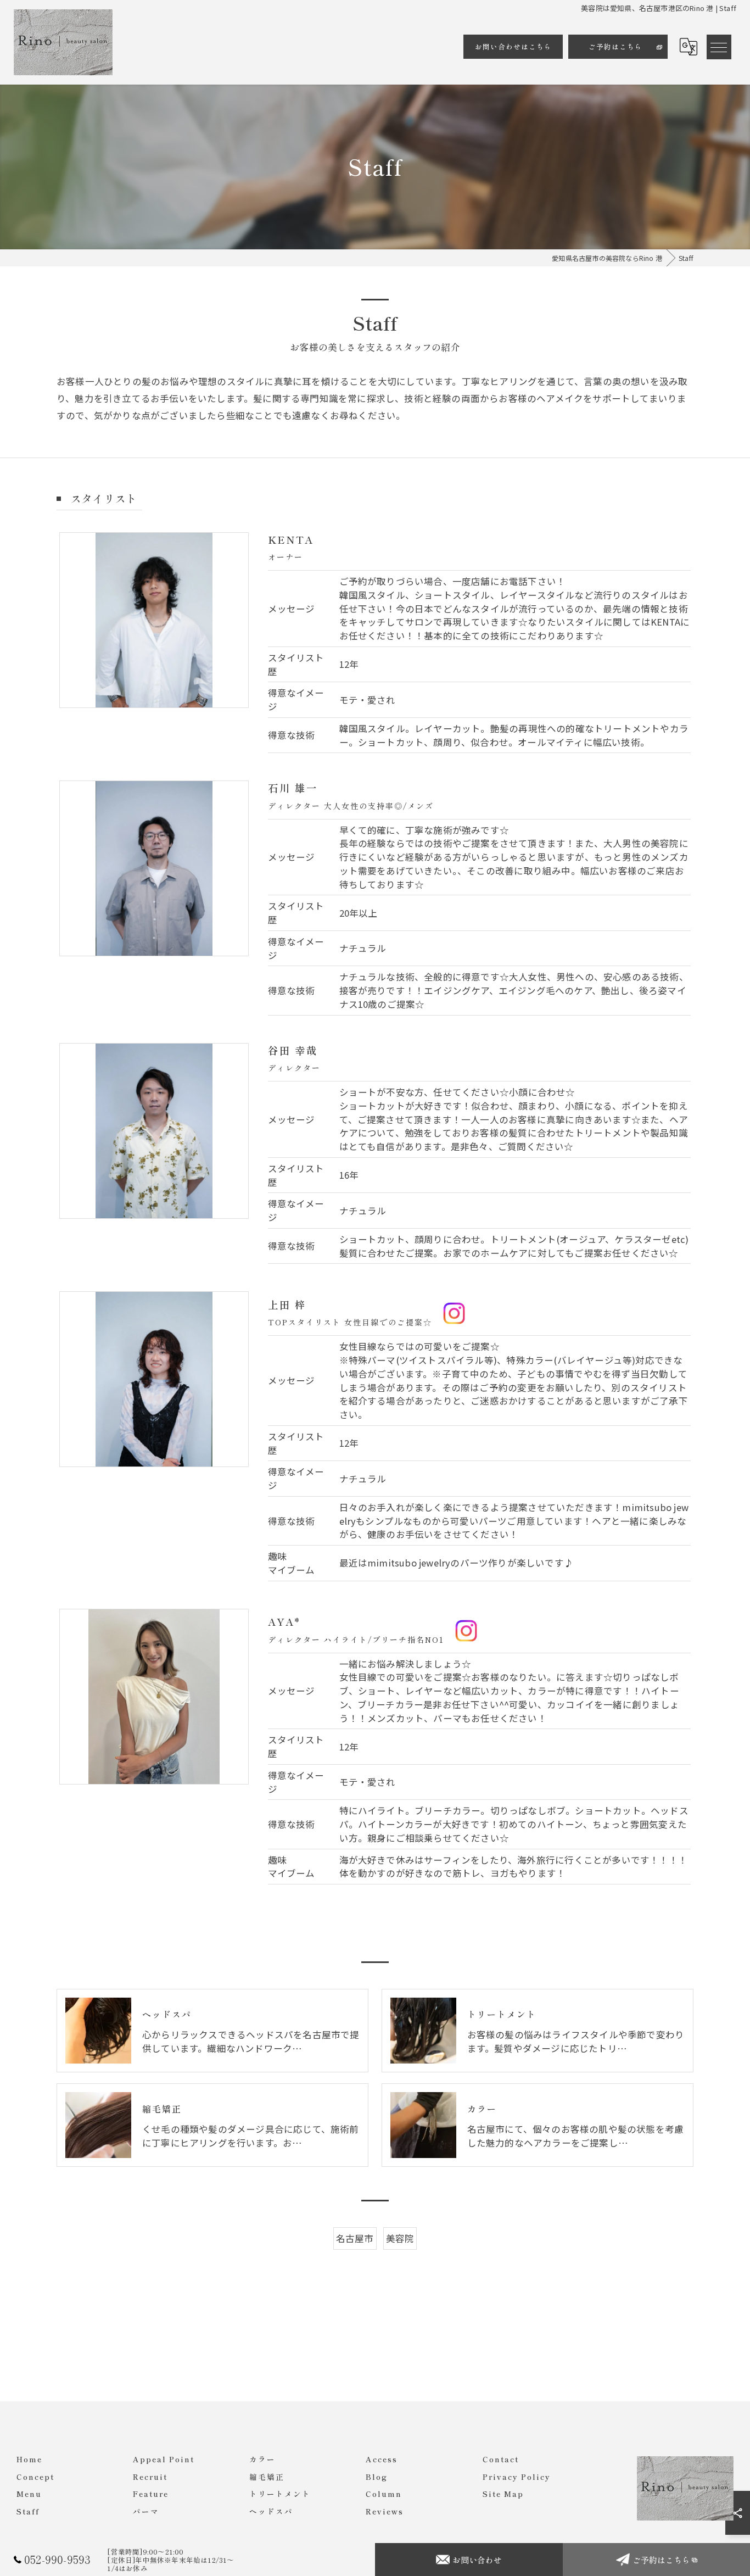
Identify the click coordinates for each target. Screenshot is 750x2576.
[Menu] (719, 47)
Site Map (503, 2494)
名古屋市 (355, 2238)
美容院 (400, 2238)
